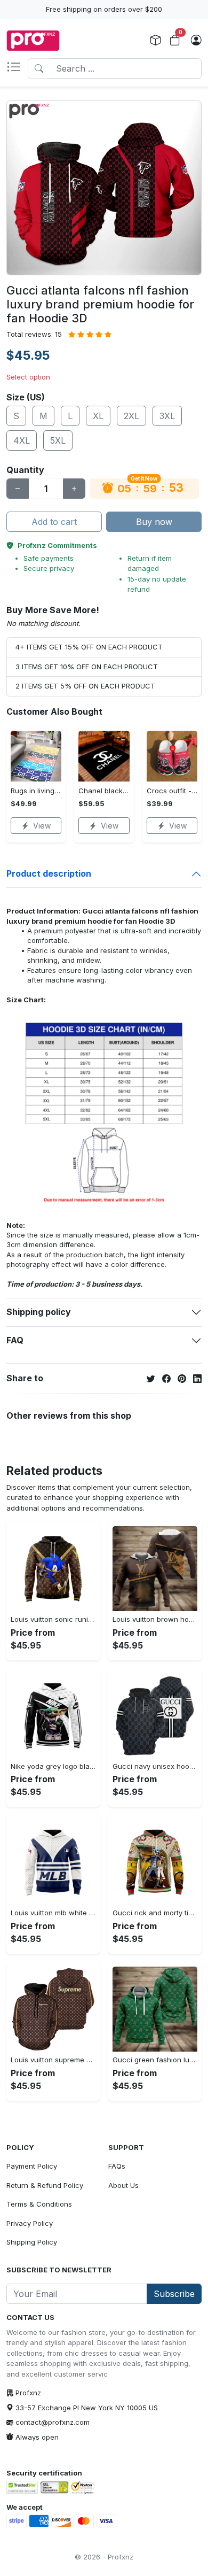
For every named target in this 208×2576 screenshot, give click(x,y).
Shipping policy (39, 1312)
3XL (167, 416)
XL (98, 416)
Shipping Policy (32, 2242)
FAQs (117, 2166)
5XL (58, 440)
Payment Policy (32, 2166)
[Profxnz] (33, 41)
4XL (22, 440)
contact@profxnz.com (53, 2422)
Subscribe (174, 2294)
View (42, 826)
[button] (17, 68)
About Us (123, 2185)
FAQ (15, 1340)
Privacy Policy (30, 2223)
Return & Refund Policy (45, 2185)
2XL (131, 416)
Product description (49, 873)
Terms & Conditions (39, 2204)
